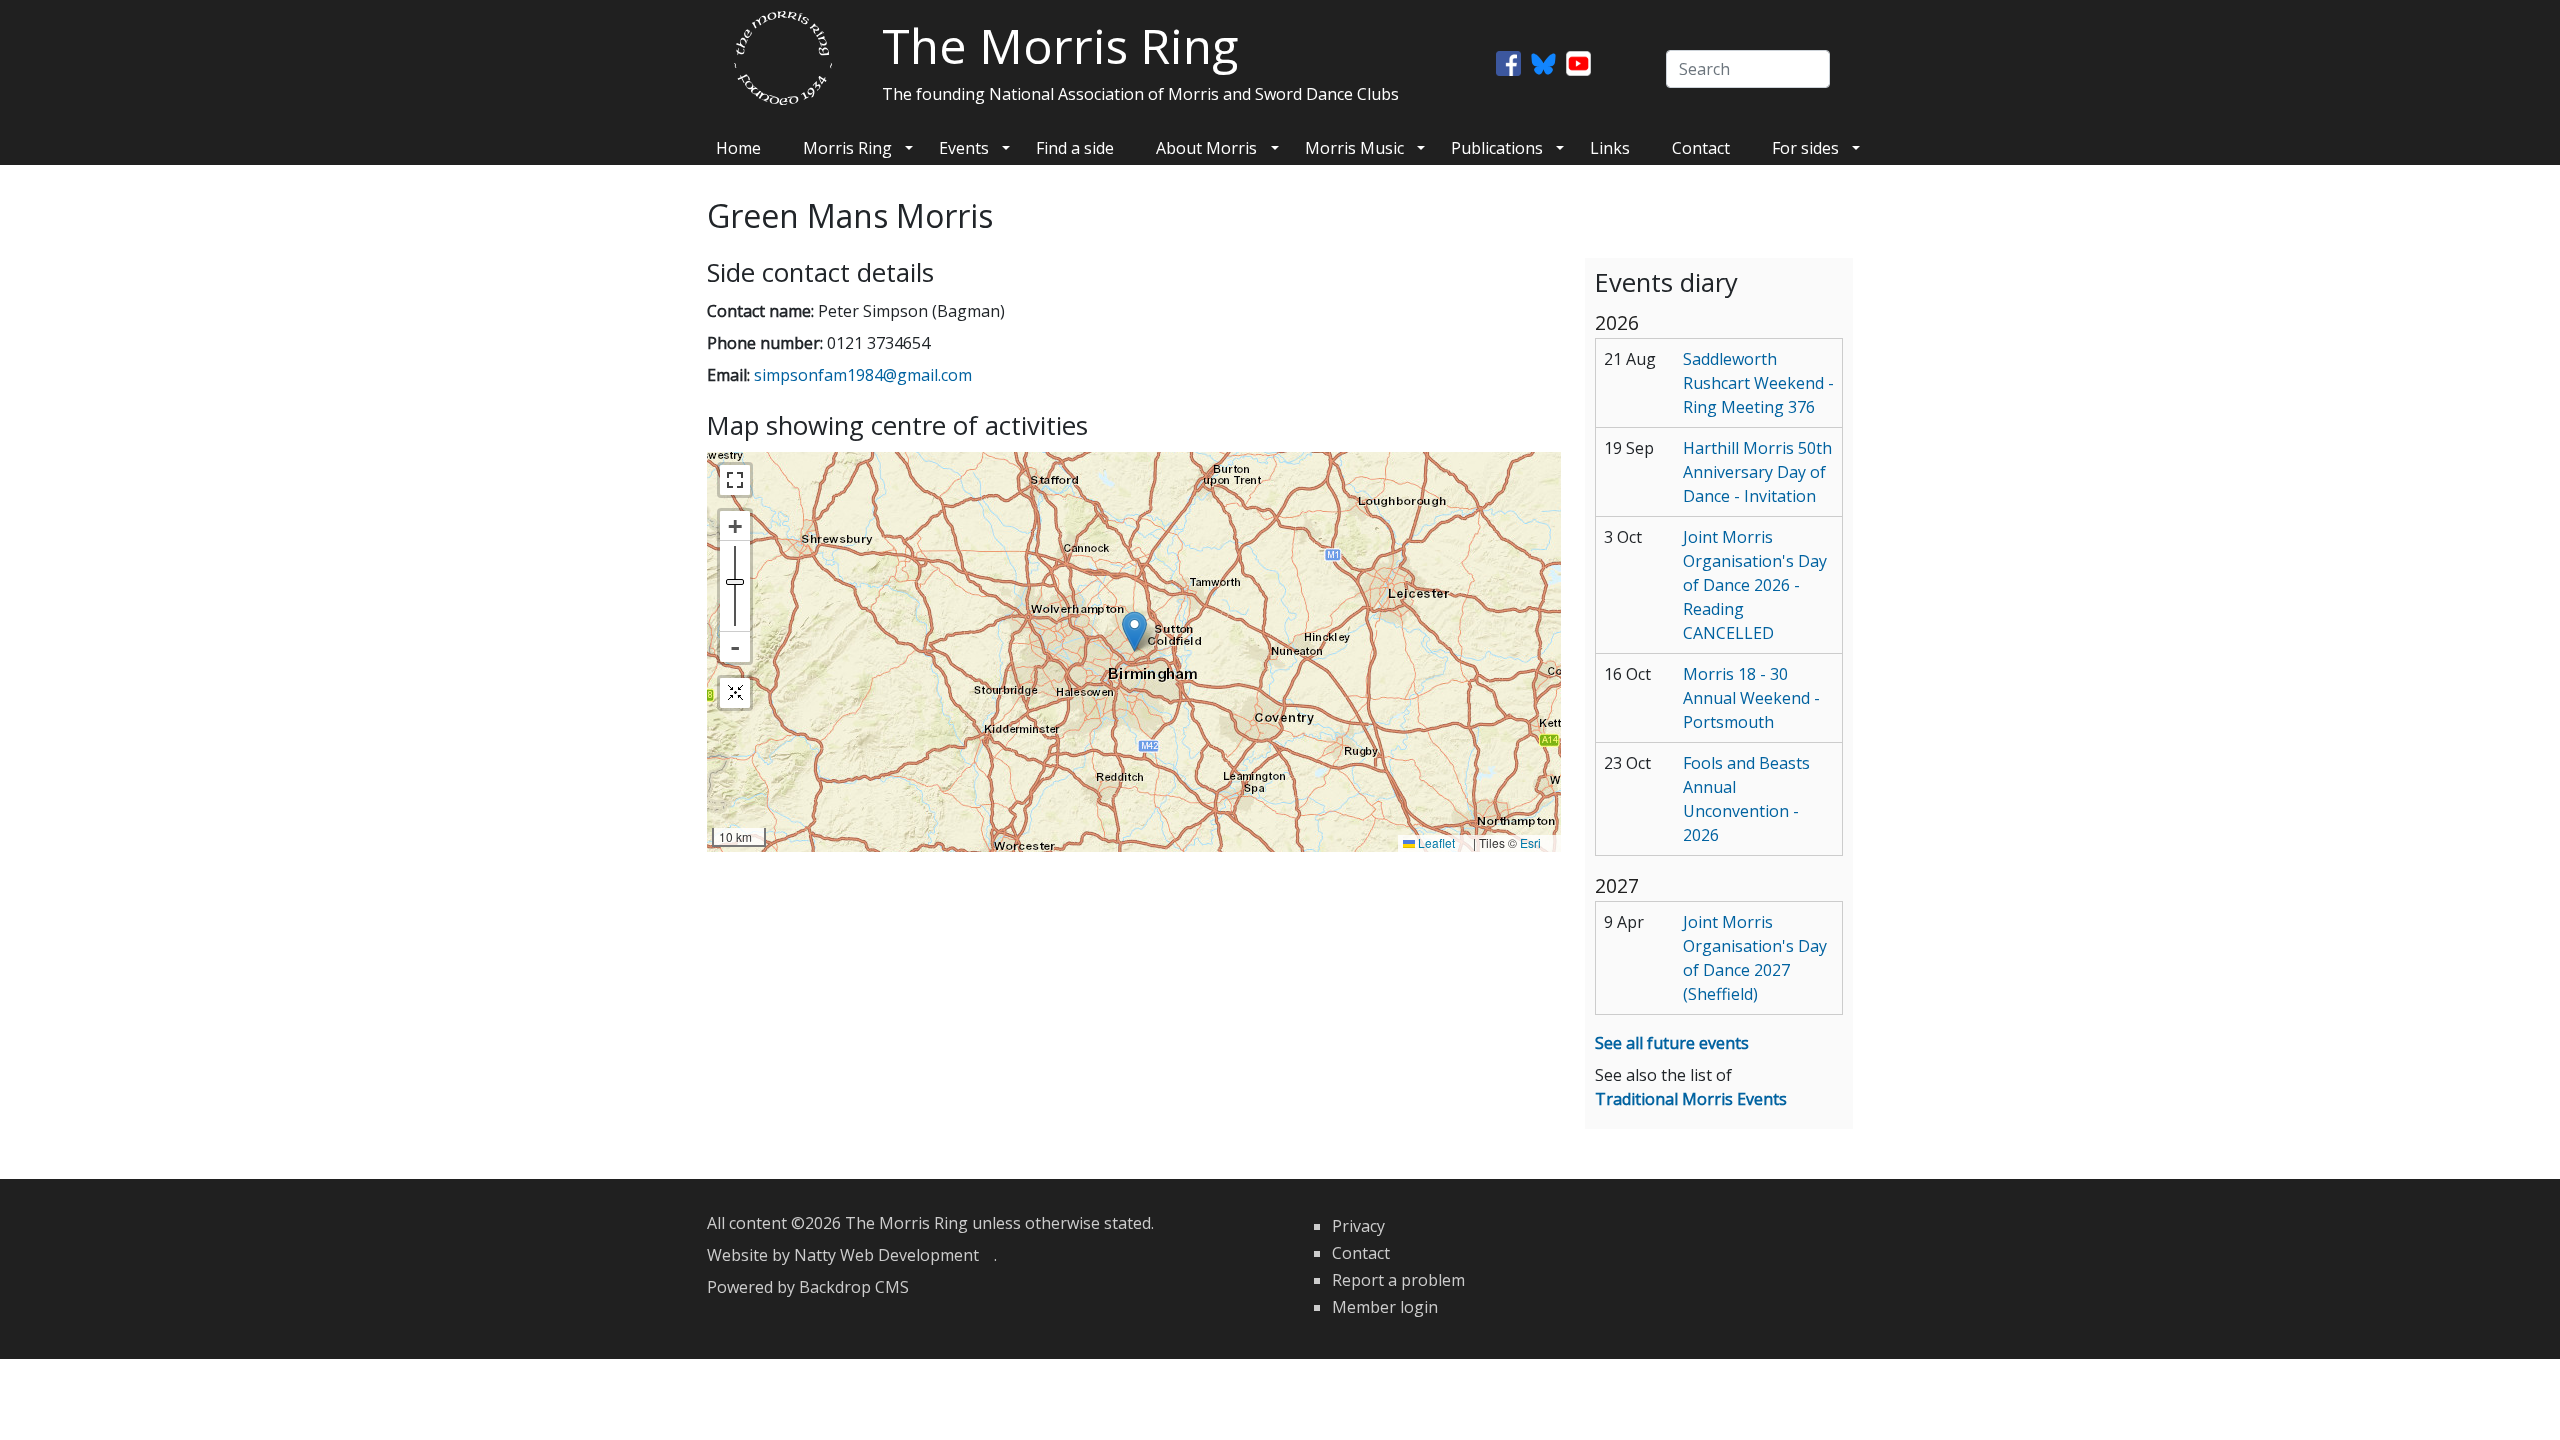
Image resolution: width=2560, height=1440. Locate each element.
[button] (1134, 631)
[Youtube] (1578, 62)
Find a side (1075, 148)
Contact (1701, 148)
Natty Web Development (894, 1255)
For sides (1805, 148)
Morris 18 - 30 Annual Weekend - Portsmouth (1751, 698)
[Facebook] (1508, 62)
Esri (1538, 842)
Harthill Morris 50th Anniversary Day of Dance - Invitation (1757, 472)
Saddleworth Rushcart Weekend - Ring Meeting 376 (1758, 383)
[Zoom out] (735, 647)
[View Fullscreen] (735, 480)
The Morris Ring (1060, 45)
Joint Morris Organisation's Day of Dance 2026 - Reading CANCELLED (1755, 585)
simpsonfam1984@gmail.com (870, 375)
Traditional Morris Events (1691, 1099)
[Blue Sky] (1543, 62)
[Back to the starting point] (735, 693)
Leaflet (1442, 842)
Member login (1385, 1307)
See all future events (1672, 1043)
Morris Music (1354, 148)
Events (964, 148)
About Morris (1206, 148)
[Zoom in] (735, 526)
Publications (1497, 148)
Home (738, 148)
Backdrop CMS (861, 1287)
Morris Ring (847, 148)
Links (1610, 148)
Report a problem (1398, 1280)
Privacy (1358, 1226)
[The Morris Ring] (783, 56)
